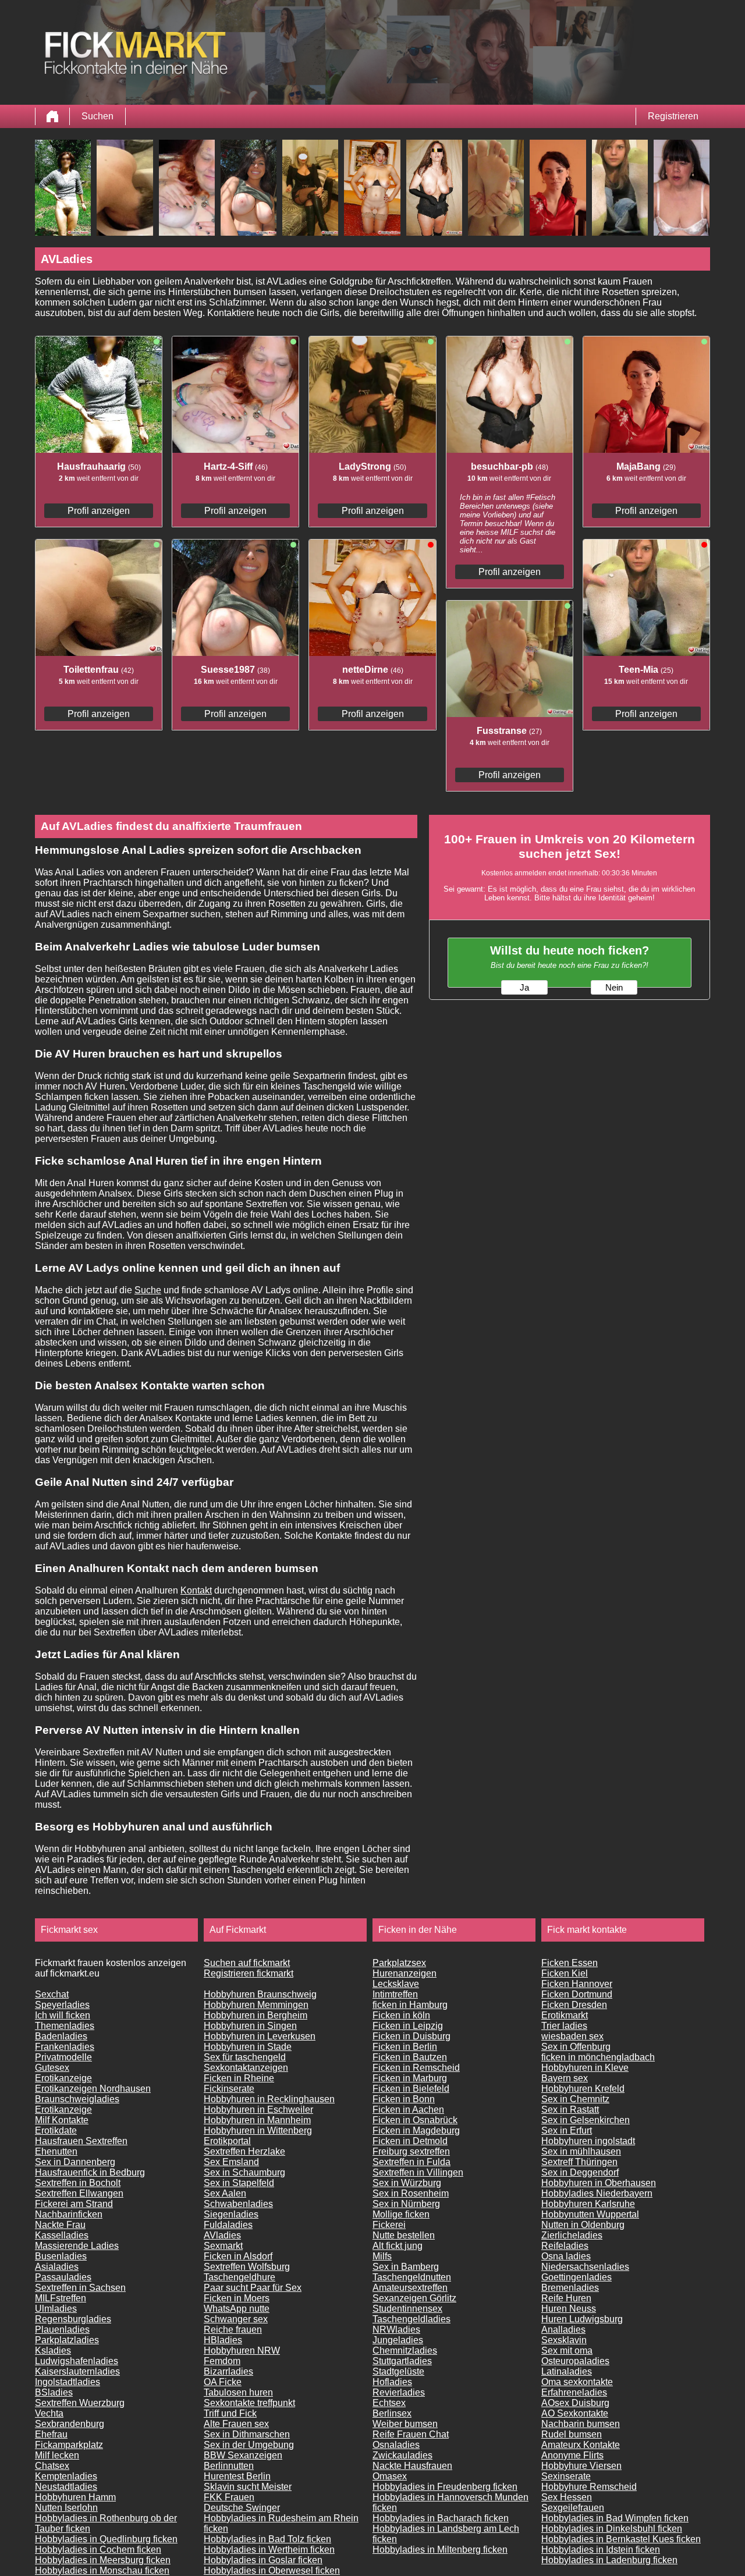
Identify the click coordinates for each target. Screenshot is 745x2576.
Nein (614, 988)
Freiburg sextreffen (411, 2151)
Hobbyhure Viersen (581, 2466)
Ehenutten (56, 2151)
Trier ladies (564, 2026)
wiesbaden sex (572, 2036)
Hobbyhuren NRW (242, 2350)
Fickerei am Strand (74, 2204)
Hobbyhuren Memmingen (256, 2005)
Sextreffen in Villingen (418, 2172)
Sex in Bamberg (406, 2267)
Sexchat (52, 1994)
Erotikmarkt (565, 2015)
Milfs (382, 2256)
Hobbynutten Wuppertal (590, 2214)
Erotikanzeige (63, 2078)
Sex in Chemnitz (575, 2099)
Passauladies (63, 2277)
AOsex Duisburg (575, 2403)
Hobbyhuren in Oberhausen (599, 2183)
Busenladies (61, 2256)
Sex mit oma (567, 2350)
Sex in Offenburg (576, 2047)
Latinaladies (567, 2371)
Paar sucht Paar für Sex (253, 2288)
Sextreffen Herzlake (244, 2151)
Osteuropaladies (575, 2361)
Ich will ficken (63, 2015)
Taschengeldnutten (412, 2277)
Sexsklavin (564, 2340)
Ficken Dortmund (577, 1994)
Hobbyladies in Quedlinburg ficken (106, 2539)
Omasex (390, 2476)
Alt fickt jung (398, 2246)
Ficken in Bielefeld (411, 2089)
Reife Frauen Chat (411, 2434)
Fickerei (389, 2225)
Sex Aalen (225, 2193)
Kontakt (196, 1590)
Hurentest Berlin (237, 2476)
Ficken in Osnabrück (415, 2120)
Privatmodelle (63, 2057)
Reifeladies (565, 2246)
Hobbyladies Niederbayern (597, 2193)
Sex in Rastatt (570, 2110)
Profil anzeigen (99, 511)
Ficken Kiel (565, 1973)
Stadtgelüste (398, 2371)
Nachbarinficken (69, 2214)
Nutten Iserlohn (66, 2508)
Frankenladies (65, 2047)
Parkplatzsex (399, 1963)
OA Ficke (223, 2382)
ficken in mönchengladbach (598, 2057)
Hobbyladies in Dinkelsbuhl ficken (612, 2529)
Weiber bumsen (405, 2424)
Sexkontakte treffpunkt (249, 2403)
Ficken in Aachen (408, 2110)
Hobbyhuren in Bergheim (256, 2015)
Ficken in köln (401, 2015)
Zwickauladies (402, 2455)
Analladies (563, 2330)
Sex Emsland (231, 2162)
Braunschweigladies (77, 2099)
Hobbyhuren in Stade (248, 2047)
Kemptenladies (66, 2476)
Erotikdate (56, 2130)
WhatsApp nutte (237, 2309)
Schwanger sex (236, 2319)
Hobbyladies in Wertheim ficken (269, 2550)
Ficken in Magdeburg (416, 2130)
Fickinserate (229, 2089)
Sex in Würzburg (407, 2183)
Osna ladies (566, 2256)
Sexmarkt (223, 2246)
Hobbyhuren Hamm (75, 2497)
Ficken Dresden (574, 2005)
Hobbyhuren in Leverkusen (260, 2036)
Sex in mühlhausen (581, 2151)
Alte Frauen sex (236, 2424)
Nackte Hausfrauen (412, 2466)
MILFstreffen (61, 2298)
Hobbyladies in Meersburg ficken (103, 2560)
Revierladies (399, 2392)
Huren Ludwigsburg (582, 2319)
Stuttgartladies (402, 2361)
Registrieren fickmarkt (249, 1973)
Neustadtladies (66, 2487)
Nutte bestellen (404, 2235)
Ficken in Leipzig (408, 2026)
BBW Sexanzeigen (243, 2455)
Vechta (49, 2413)
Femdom (222, 2361)
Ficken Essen (570, 1963)
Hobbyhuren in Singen (250, 2026)
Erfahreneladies (574, 2392)
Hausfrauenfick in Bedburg (90, 2172)
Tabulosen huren (238, 2392)
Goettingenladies (577, 2277)
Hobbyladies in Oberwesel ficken (272, 2570)
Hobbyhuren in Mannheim (257, 2120)
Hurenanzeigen (405, 1973)
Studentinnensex (407, 2309)
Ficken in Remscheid (416, 2068)
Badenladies (61, 2036)
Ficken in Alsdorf (238, 2256)
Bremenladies (570, 2288)
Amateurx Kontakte (581, 2445)
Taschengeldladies (411, 2319)
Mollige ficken (401, 2214)
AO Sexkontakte (575, 2413)
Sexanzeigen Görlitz (414, 2298)
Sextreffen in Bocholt (78, 2183)
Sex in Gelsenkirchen (586, 2120)
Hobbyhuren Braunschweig (260, 1994)
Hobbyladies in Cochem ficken (98, 2550)
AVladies (222, 2235)
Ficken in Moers (237, 2298)
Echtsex (389, 2403)
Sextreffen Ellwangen (79, 2193)
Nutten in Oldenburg (583, 2225)
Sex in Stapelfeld (239, 2183)
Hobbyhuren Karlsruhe (588, 2204)
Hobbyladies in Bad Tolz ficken (267, 2539)
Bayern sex (565, 2078)
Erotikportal (227, 2141)
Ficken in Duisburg (411, 2036)
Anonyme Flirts (572, 2455)
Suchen (97, 116)
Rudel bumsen (572, 2434)
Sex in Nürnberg (406, 2204)
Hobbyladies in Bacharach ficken (441, 2518)
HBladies (223, 2340)
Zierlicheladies (572, 2235)
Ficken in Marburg (410, 2078)
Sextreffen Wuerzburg (80, 2403)
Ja (524, 988)
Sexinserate (566, 2476)
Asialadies (57, 2267)
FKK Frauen (229, 2497)
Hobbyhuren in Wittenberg (258, 2130)
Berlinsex (392, 2413)
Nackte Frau (60, 2225)
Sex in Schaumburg (244, 2172)
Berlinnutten (229, 2466)
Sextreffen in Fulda (411, 2162)
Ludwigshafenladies (77, 2361)
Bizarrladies (228, 2371)
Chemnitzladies (405, 2350)
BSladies (54, 2392)
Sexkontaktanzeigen (246, 2068)
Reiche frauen (233, 2330)
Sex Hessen (567, 2497)
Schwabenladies (238, 2204)
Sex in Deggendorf (580, 2172)
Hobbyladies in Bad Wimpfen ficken (615, 2518)
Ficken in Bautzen (410, 2057)
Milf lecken (57, 2455)
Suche (148, 1290)
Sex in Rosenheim (411, 2193)
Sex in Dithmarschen (247, 2434)
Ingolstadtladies (68, 2382)
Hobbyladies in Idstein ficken (601, 2550)
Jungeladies (398, 2340)
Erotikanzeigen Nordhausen (93, 2089)
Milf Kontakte (62, 2120)
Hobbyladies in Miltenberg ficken (440, 2550)
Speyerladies (62, 2005)
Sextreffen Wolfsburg (247, 2267)
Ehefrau (51, 2434)
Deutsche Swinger (242, 2508)
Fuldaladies (228, 2225)
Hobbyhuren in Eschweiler (258, 2110)
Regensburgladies (73, 2319)
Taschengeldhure (240, 2277)
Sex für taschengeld (245, 2057)
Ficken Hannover (577, 1984)
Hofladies (392, 2382)
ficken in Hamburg (410, 2005)
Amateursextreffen (410, 2288)
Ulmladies (56, 2309)
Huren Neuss (569, 2309)
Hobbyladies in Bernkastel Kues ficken (621, 2539)
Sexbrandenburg (70, 2424)
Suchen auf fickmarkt (247, 1963)
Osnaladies (396, 2445)
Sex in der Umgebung (249, 2445)
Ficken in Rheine (239, 2078)
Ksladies (53, 2350)
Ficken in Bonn (404, 2099)
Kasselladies (62, 2235)
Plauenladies (62, 2330)
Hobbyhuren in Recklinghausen (269, 2099)
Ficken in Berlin (405, 2047)
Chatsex (52, 2466)
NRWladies (396, 2330)
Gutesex (52, 2068)
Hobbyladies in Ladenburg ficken (609, 2560)
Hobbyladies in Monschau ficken (102, 2570)
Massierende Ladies (77, 2246)
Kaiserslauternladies (77, 2371)
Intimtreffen (395, 1994)
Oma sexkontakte (577, 2382)
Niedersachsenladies (585, 2267)
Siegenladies (231, 2214)
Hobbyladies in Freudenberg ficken (445, 2487)
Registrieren (673, 116)
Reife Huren (566, 2298)
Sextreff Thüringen (579, 2162)
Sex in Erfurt (567, 2130)
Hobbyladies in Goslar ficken (263, 2560)
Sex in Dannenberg (75, 2162)
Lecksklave (396, 1984)
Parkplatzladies (67, 2340)
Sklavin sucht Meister (248, 2487)
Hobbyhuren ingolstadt (588, 2141)
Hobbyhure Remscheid (589, 2487)
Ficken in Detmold (410, 2141)
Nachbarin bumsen (581, 2424)
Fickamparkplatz (69, 2445)
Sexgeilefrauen (573, 2508)
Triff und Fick (230, 2413)
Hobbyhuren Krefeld (583, 2089)
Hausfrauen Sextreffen (81, 2141)
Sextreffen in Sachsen (80, 2288)
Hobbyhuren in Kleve (585, 2068)
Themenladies (65, 2026)
